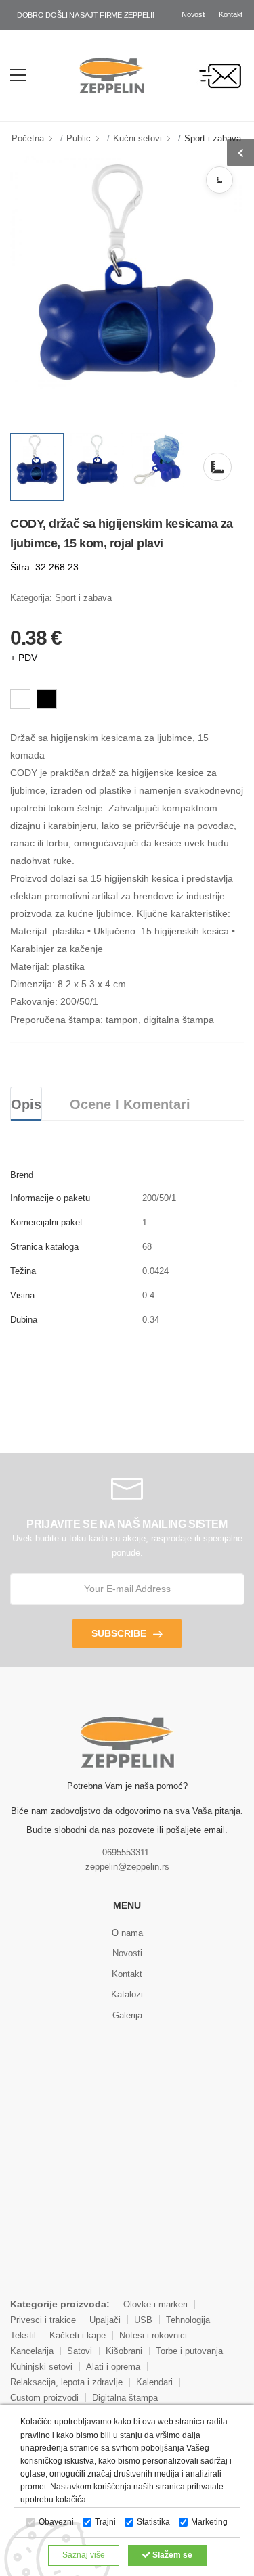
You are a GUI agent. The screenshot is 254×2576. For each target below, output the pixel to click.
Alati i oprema (113, 2367)
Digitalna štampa (125, 2398)
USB (143, 2320)
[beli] (20, 699)
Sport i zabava (213, 138)
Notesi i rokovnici (153, 2335)
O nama (127, 1933)
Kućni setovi (137, 138)
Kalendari (154, 2382)
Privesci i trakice (43, 2320)
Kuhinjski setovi (41, 2367)
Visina (22, 1295)
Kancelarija (32, 2351)
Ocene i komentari (130, 1104)
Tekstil (23, 2335)
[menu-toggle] (18, 75)
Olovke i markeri (155, 2304)
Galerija (127, 2015)
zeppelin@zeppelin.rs (127, 1867)
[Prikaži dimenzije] (219, 180)
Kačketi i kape (78, 2335)
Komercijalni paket (46, 1222)
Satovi (80, 2351)
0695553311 (126, 1852)
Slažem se (171, 2555)
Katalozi (127, 1994)
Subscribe (119, 1633)
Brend (22, 1175)
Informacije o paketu (50, 1198)
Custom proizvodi (44, 2398)
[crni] (47, 699)
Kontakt (231, 14)
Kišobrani (124, 2351)
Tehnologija (188, 2320)
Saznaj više (84, 2555)
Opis (26, 1104)
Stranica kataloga (44, 1247)
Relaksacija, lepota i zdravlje (66, 2382)
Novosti (193, 14)
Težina (23, 1271)
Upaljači (105, 2320)
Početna (28, 138)
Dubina (24, 1320)
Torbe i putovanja (189, 2351)
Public (79, 138)
